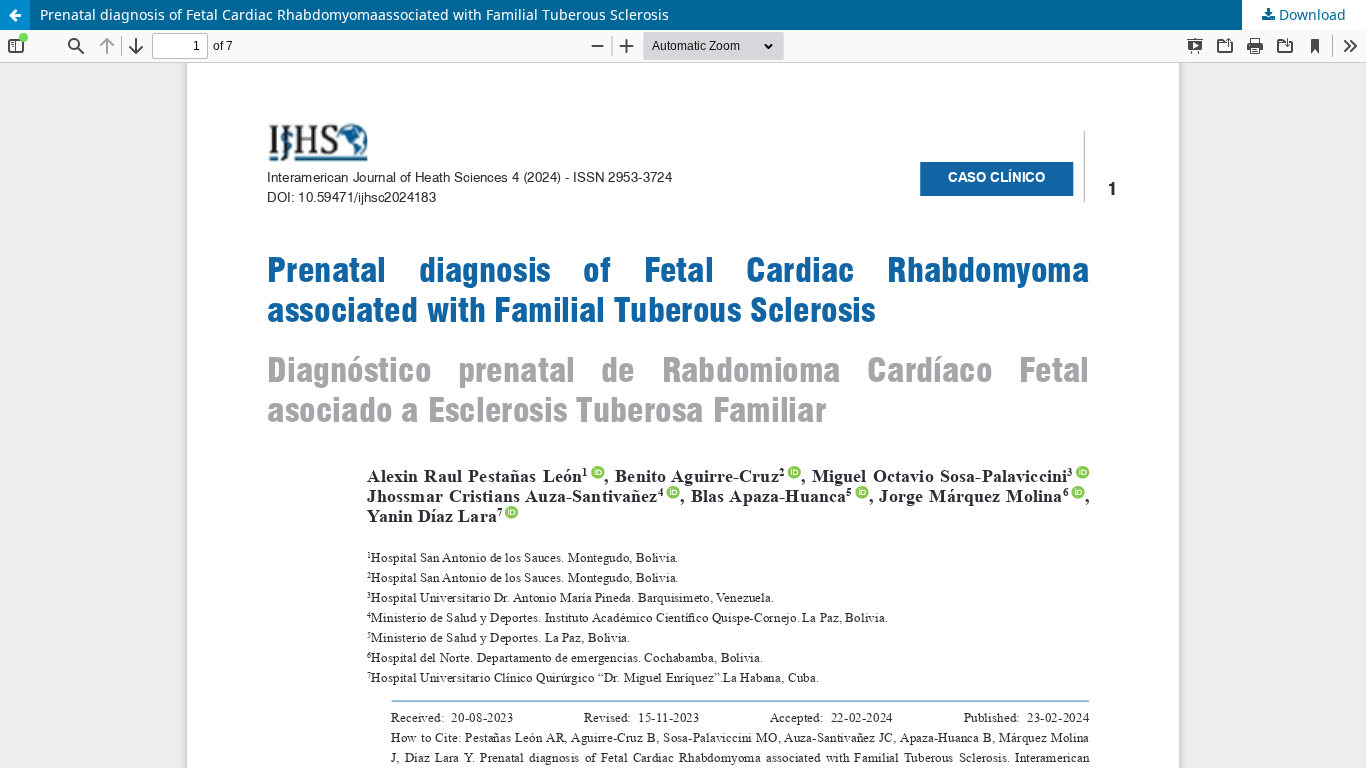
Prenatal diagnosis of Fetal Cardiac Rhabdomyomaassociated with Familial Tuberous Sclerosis (354, 14)
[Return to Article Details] (15, 15)
